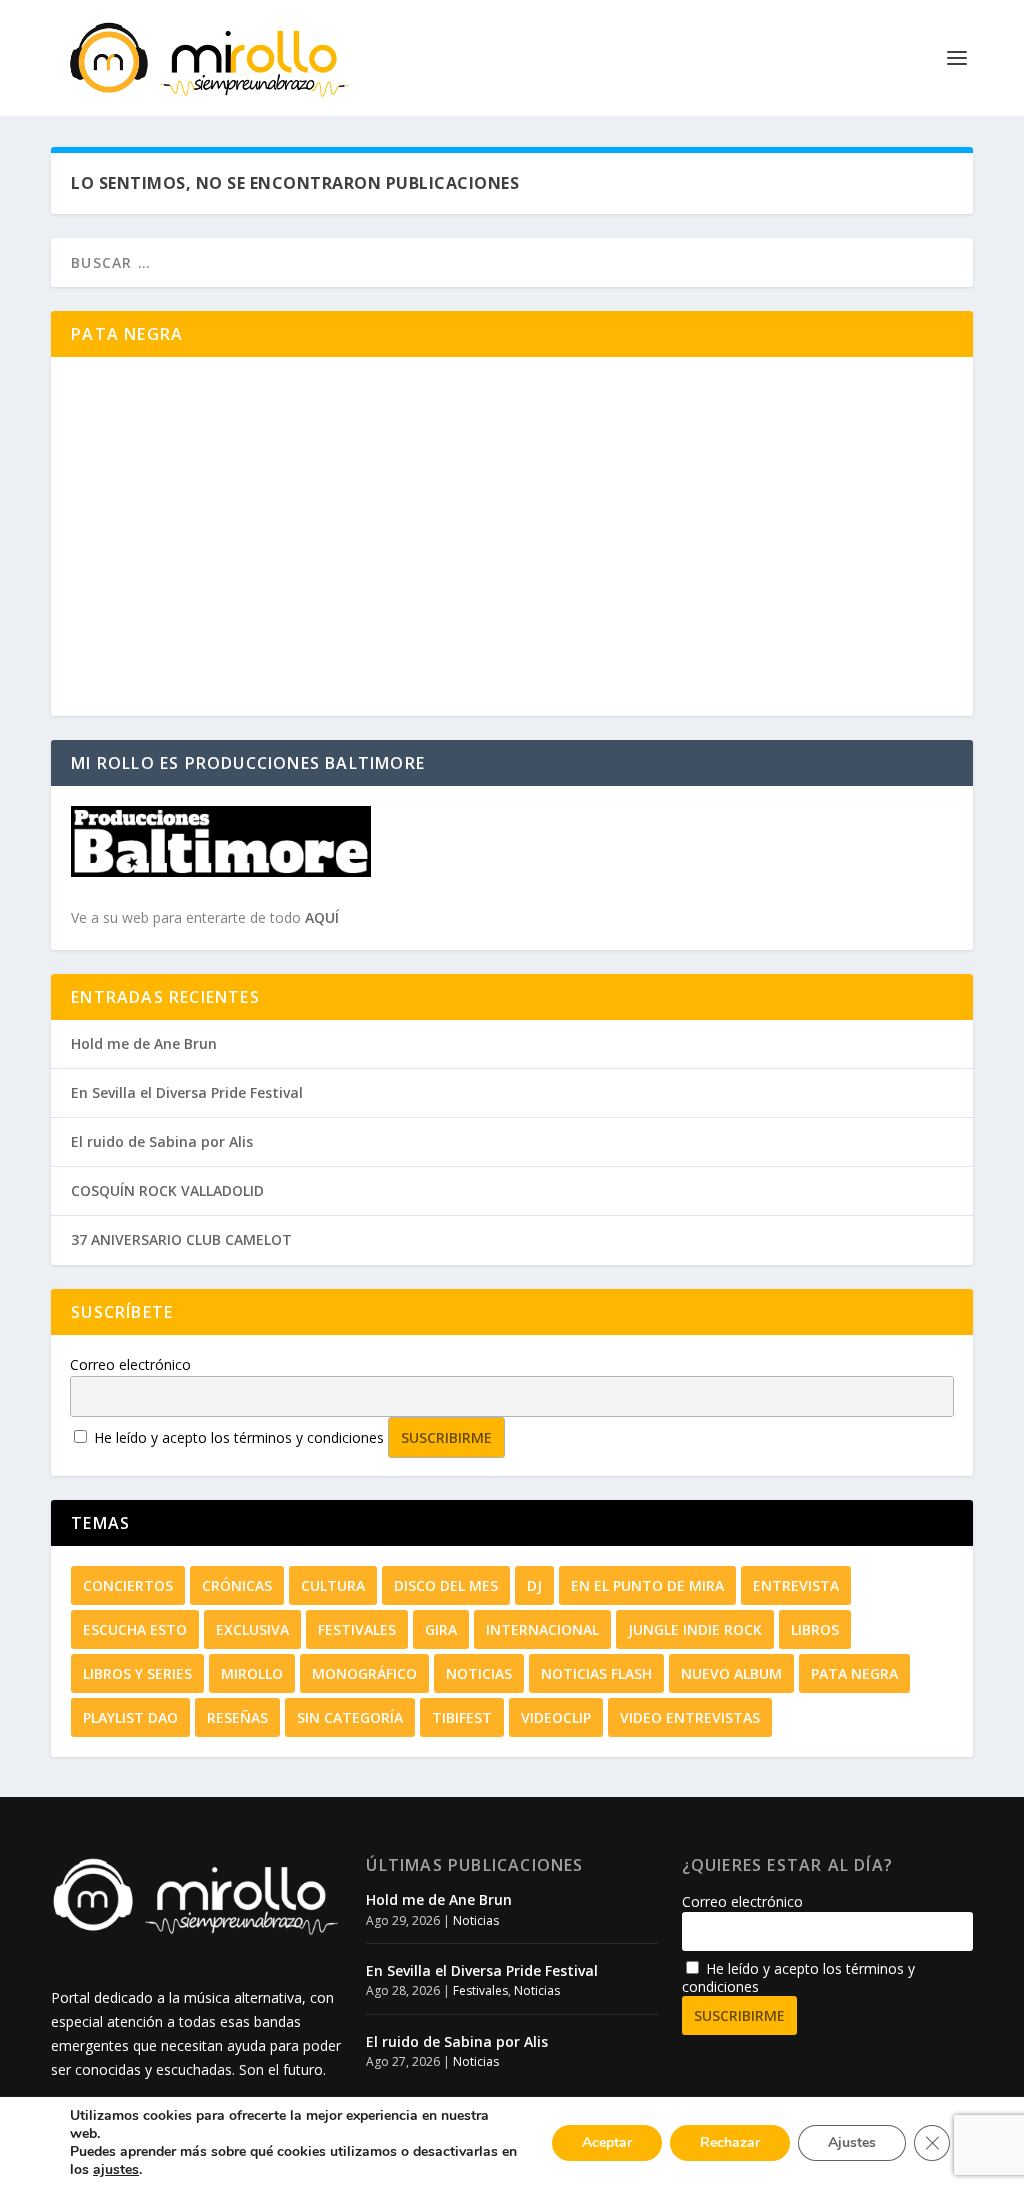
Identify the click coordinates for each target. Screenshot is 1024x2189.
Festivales (357, 1629)
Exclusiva (252, 1629)
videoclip (556, 1717)
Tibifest (462, 1717)
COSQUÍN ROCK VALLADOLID (167, 1190)
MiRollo (252, 1673)
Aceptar (607, 2142)
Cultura (333, 1585)
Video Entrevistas (690, 1717)
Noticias (479, 1673)
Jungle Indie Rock (695, 1629)
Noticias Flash (596, 1673)
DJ (534, 1585)
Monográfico (364, 1673)
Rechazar (730, 2142)
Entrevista (796, 1585)
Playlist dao (130, 1717)
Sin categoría (350, 1717)
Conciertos (128, 1585)
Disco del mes (446, 1585)
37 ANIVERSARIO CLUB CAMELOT (181, 1239)
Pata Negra (854, 1673)
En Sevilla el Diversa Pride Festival (187, 1092)
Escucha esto (135, 1629)
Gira (441, 1629)
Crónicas (237, 1585)
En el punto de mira (647, 1585)
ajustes (116, 2170)
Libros (815, 1629)
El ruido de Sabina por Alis (162, 1141)
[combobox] (512, 262)
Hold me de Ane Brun (144, 1043)
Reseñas (237, 1717)
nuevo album (731, 1673)
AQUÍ (322, 917)
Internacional (542, 1629)
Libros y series (137, 1673)
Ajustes (852, 2142)
